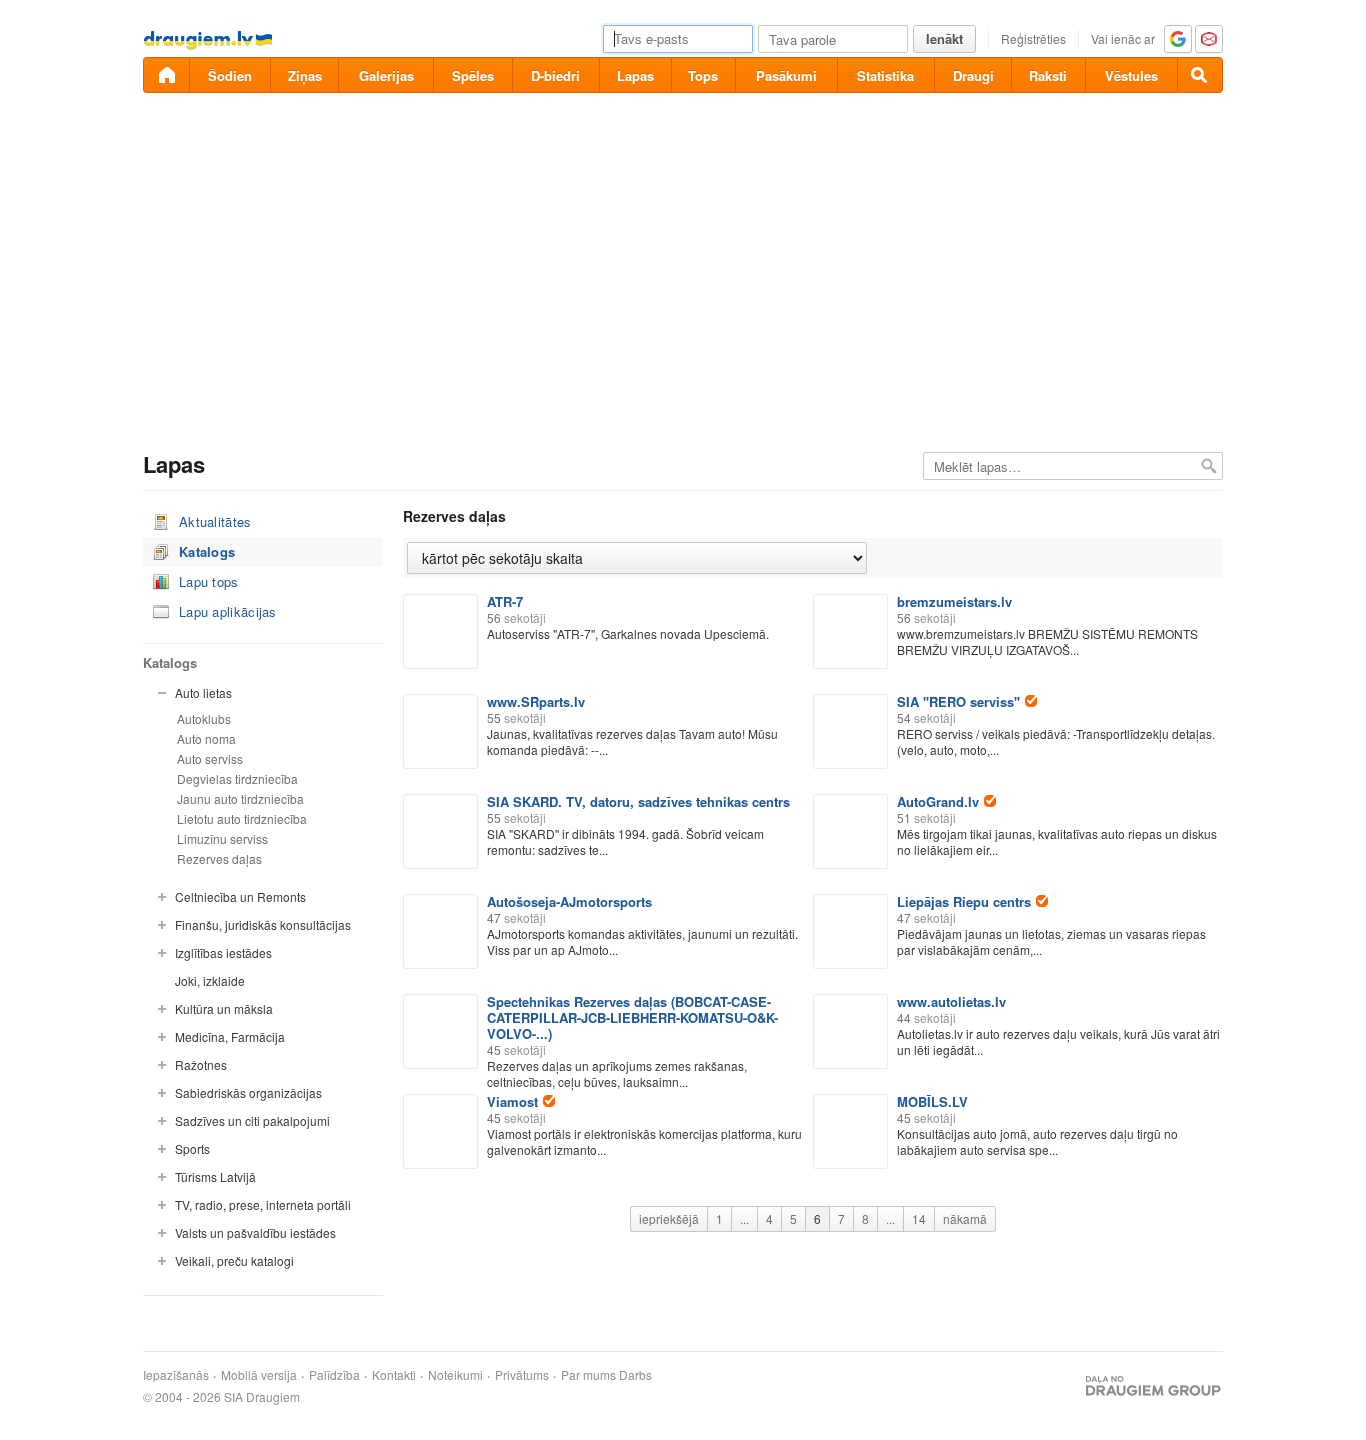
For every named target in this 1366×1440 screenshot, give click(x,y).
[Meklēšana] (1200, 75)
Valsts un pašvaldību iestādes (255, 1232)
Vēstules (1131, 75)
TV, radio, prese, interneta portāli (263, 1204)
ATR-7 (505, 601)
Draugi (973, 75)
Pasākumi (786, 75)
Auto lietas (203, 692)
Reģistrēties (1033, 38)
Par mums (588, 1375)
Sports (192, 1148)
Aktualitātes (215, 521)
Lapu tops (209, 581)
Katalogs (207, 551)
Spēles (473, 75)
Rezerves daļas (219, 858)
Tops (703, 75)
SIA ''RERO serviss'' (958, 701)
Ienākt (944, 38)
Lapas (635, 75)
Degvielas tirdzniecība (237, 778)
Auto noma (206, 738)
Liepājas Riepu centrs (964, 901)
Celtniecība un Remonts (240, 896)
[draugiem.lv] (166, 75)
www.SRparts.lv (536, 701)
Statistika (885, 75)
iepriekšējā (669, 1218)
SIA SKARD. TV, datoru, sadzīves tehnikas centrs (638, 801)
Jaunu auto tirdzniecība (240, 798)
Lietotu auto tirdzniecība (242, 818)
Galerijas (386, 75)
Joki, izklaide (210, 980)
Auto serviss (210, 758)
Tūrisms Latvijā (215, 1176)
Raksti (1048, 75)
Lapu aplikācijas (228, 611)
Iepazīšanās (176, 1375)
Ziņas (305, 75)
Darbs (635, 1375)
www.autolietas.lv (951, 1001)
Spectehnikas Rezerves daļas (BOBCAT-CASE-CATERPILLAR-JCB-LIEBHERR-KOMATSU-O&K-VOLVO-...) (632, 1017)
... (744, 1218)
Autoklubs (204, 718)
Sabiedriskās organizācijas (248, 1092)
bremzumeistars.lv (954, 601)
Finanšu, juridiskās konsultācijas (263, 924)
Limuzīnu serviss (222, 838)
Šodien (230, 75)
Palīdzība (334, 1375)
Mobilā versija (259, 1375)
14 (919, 1218)
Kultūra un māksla (224, 1008)
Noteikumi (455, 1375)
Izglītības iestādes (223, 952)
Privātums (522, 1375)
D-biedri (555, 75)
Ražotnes (201, 1064)
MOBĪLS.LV (932, 1101)
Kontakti (394, 1375)
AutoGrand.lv (938, 801)
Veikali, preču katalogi (234, 1260)
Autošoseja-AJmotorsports (569, 901)
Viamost (512, 1101)
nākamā (965, 1218)
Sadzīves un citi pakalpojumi (252, 1120)
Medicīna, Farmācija (230, 1036)
